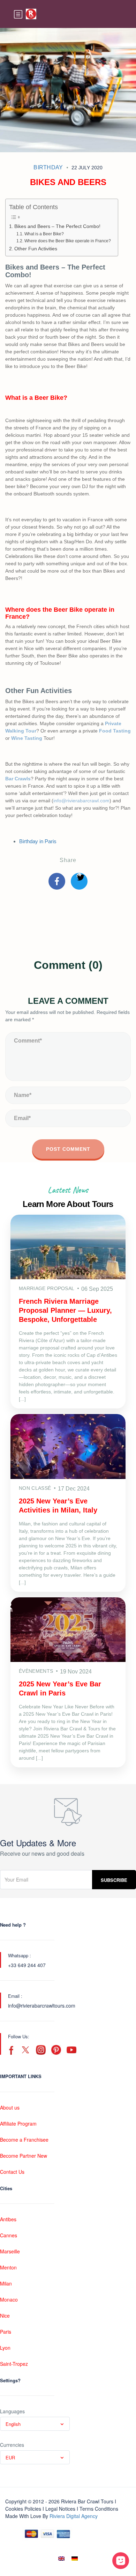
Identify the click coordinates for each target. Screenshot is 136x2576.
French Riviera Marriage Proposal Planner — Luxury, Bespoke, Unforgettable (65, 1310)
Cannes (9, 2235)
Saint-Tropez (14, 2364)
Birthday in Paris (38, 841)
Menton (8, 2267)
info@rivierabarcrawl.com (81, 801)
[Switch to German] (75, 2558)
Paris (6, 2332)
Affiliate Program (18, 2124)
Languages (12, 2411)
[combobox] (35, 2424)
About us (10, 2107)
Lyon (5, 2348)
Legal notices (60, 2509)
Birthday (48, 167)
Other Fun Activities (36, 249)
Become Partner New (24, 2156)
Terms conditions (99, 2509)
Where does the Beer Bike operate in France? (67, 241)
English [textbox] (13, 2424)
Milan (6, 2283)
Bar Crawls (18, 779)
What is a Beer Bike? (44, 234)
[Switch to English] (61, 2558)
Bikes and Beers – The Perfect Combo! (57, 226)
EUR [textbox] (10, 2457)
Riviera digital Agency (74, 2516)
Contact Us (12, 2172)
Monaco (9, 2299)
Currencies (12, 2445)
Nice (5, 2316)
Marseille (10, 2251)
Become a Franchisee (24, 2140)
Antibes (8, 2219)
